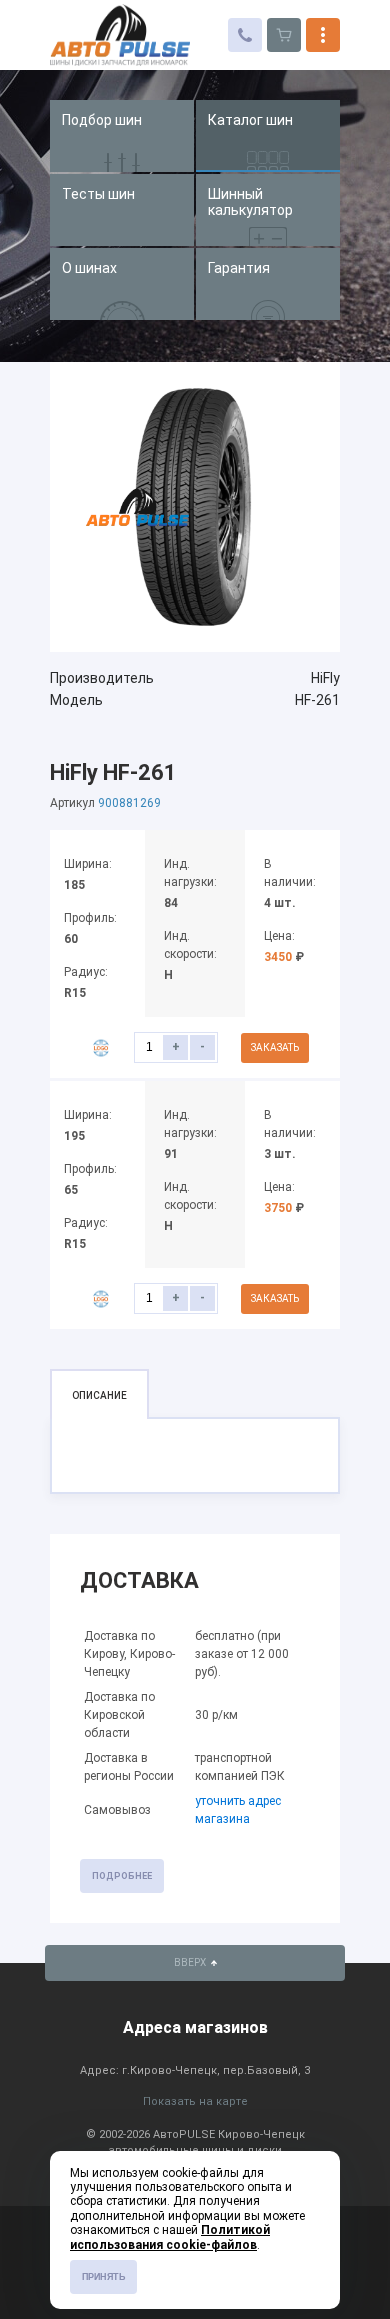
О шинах (89, 268)
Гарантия (239, 268)
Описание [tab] (99, 1395)
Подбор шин (102, 120)
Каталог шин (250, 120)
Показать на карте (195, 2101)
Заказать (275, 1047)
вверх (191, 1962)
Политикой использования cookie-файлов (170, 2237)
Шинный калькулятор (250, 202)
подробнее (122, 1876)
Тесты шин (98, 194)
